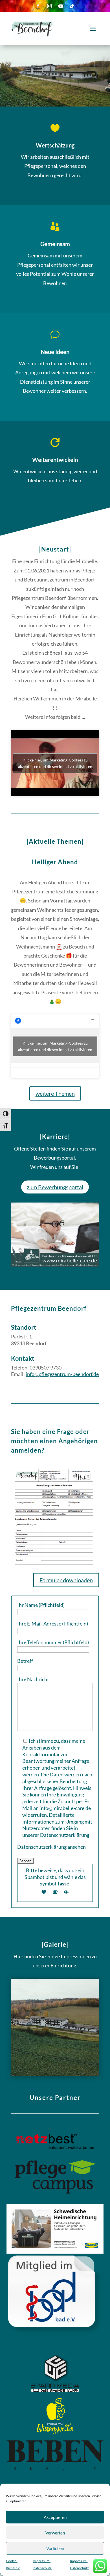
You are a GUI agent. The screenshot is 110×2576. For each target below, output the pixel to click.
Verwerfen (55, 2533)
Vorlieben (55, 2548)
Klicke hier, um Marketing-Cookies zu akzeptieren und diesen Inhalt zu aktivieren (55, 763)
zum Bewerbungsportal (55, 1187)
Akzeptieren (55, 2517)
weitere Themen (55, 1093)
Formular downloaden (66, 1580)
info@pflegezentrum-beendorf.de (62, 1374)
